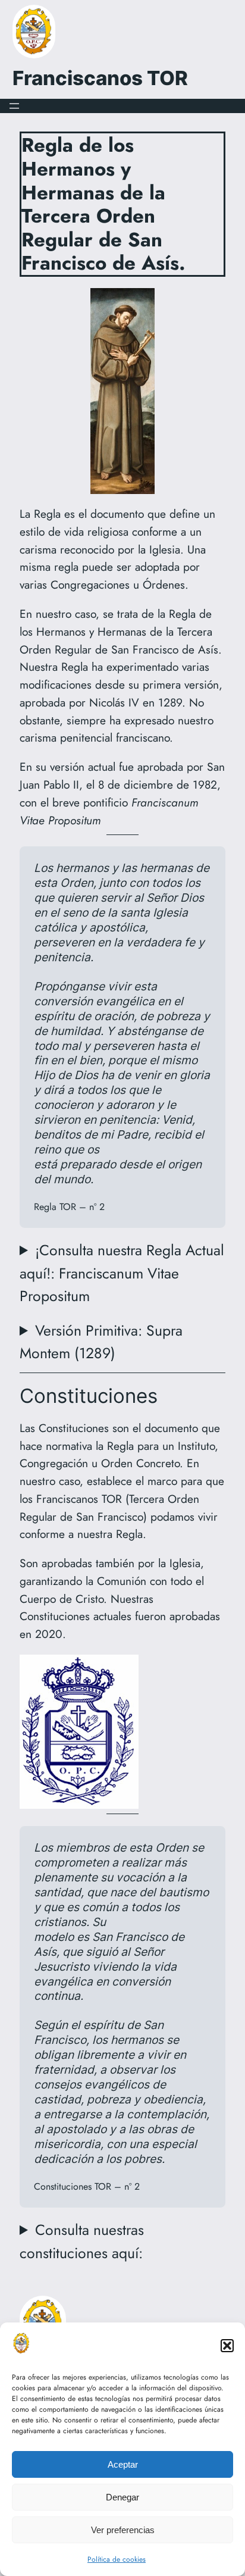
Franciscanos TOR (100, 78)
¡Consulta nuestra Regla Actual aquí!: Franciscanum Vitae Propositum (122, 1273)
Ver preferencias (123, 2530)
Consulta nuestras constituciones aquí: (82, 2241)
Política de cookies (117, 2559)
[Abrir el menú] (14, 106)
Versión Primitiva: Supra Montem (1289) (101, 1342)
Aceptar (123, 2464)
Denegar (122, 2497)
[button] (227, 2346)
